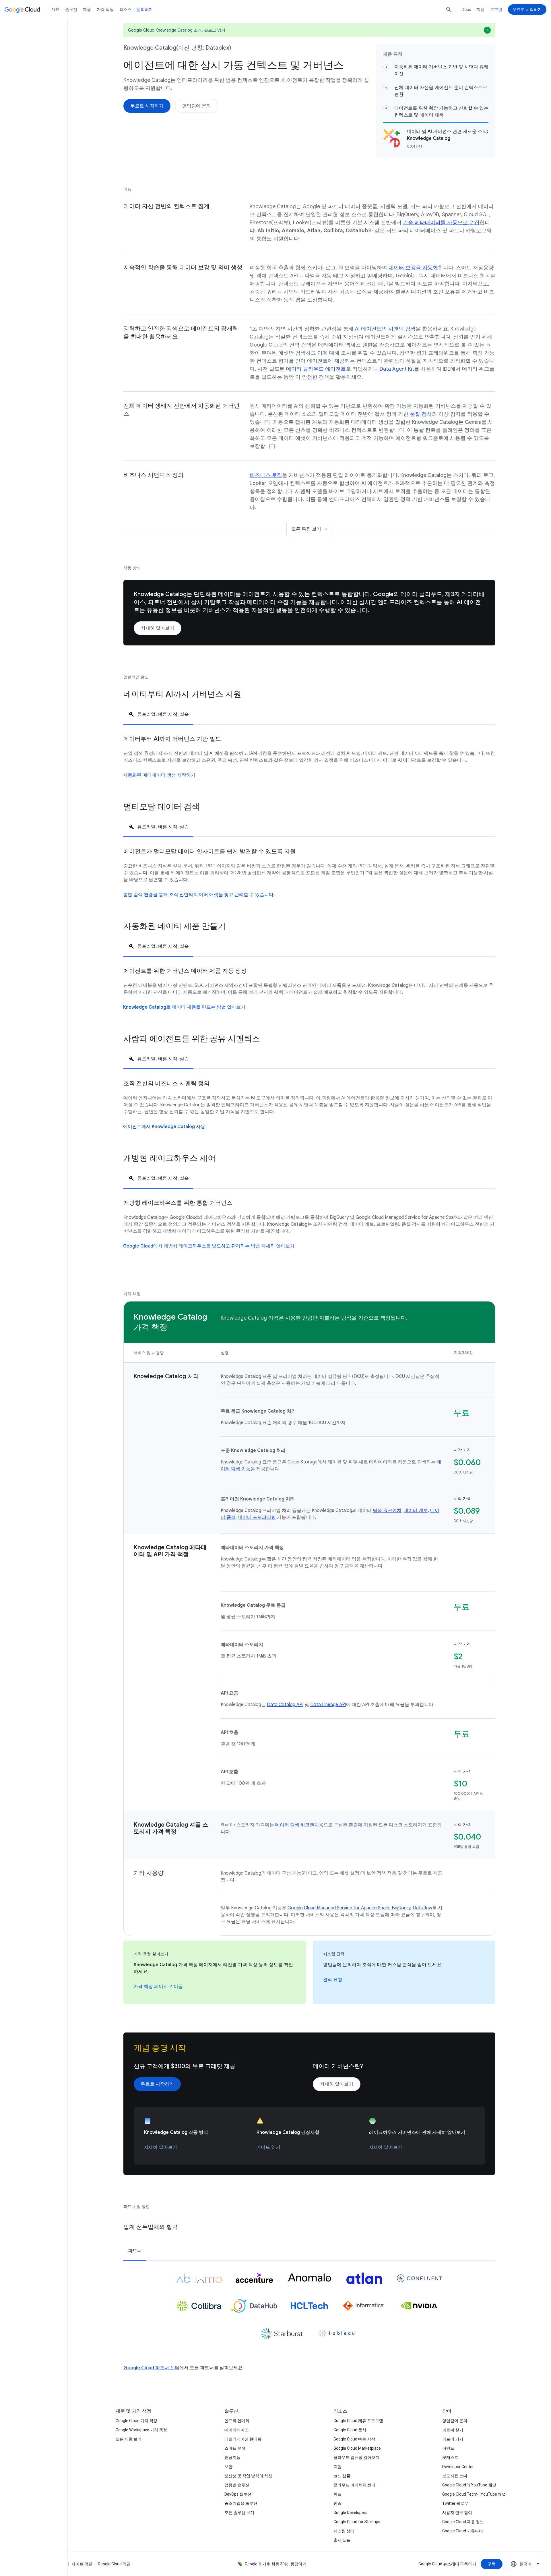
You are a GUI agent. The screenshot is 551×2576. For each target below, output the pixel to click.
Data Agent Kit (397, 369)
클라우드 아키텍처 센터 (354, 2485)
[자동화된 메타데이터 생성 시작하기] (159, 775)
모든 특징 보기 (306, 529)
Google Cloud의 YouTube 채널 (469, 2485)
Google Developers (350, 2513)
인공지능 (232, 2457)
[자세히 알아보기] (158, 628)
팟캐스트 (450, 2457)
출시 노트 (342, 2540)
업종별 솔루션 (237, 2485)
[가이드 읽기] (268, 2147)
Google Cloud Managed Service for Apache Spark (338, 1908)
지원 (480, 9)
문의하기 (145, 9)
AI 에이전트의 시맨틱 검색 (385, 329)
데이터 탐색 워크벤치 (297, 1825)
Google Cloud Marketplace (357, 2448)
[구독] (492, 2564)
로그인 (496, 9)
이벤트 (448, 2448)
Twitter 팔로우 (455, 2503)
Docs (466, 9)
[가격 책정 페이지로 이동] (158, 1987)
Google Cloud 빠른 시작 (354, 2439)
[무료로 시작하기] (147, 106)
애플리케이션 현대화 (243, 2439)
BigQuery (401, 1908)
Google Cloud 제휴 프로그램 (358, 2421)
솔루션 (71, 9)
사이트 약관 (82, 2564)
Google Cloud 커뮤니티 (463, 2531)
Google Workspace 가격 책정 (141, 2430)
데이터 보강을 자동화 (413, 268)
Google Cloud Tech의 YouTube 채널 (474, 2494)
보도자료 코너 (455, 2476)
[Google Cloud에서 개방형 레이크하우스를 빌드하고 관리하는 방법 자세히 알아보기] (209, 1246)
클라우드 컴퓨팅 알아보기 (356, 2457)
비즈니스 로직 (266, 475)
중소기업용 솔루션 (241, 2503)
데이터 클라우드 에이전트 (316, 369)
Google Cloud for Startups (357, 2522)
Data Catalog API (285, 1705)
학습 (337, 2494)
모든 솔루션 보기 (239, 2513)
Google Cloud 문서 (350, 2430)
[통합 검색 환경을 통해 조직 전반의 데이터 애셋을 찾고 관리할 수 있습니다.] (199, 895)
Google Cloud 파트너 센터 (151, 2368)
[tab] (158, 714)
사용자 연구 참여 (457, 2513)
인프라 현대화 (237, 2421)
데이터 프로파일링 (257, 1517)
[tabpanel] (309, 763)
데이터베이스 (236, 2430)
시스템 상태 (344, 2531)
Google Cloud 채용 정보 (463, 2522)
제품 (87, 9)
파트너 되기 (453, 2439)
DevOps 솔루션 (238, 2494)
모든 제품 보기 (129, 2439)
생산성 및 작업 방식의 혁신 (248, 2476)
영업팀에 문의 (455, 2421)
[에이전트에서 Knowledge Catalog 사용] (164, 1127)
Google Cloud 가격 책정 (136, 2421)
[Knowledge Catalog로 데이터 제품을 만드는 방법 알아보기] (184, 1007)
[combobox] (526, 2564)
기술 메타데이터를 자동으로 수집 (441, 223)
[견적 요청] (333, 1980)
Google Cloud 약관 (114, 2564)
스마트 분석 (235, 2448)
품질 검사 (421, 414)
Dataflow (422, 1908)
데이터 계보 (416, 1511)
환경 (353, 1825)
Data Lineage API (328, 1705)
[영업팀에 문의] (197, 106)
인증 (337, 2503)
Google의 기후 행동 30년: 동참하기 (276, 2564)
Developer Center (458, 2467)
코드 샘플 (342, 2476)
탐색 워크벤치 (387, 1511)
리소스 (125, 9)
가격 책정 (105, 9)
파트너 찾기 (453, 2430)
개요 (55, 9)
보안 (228, 2467)
